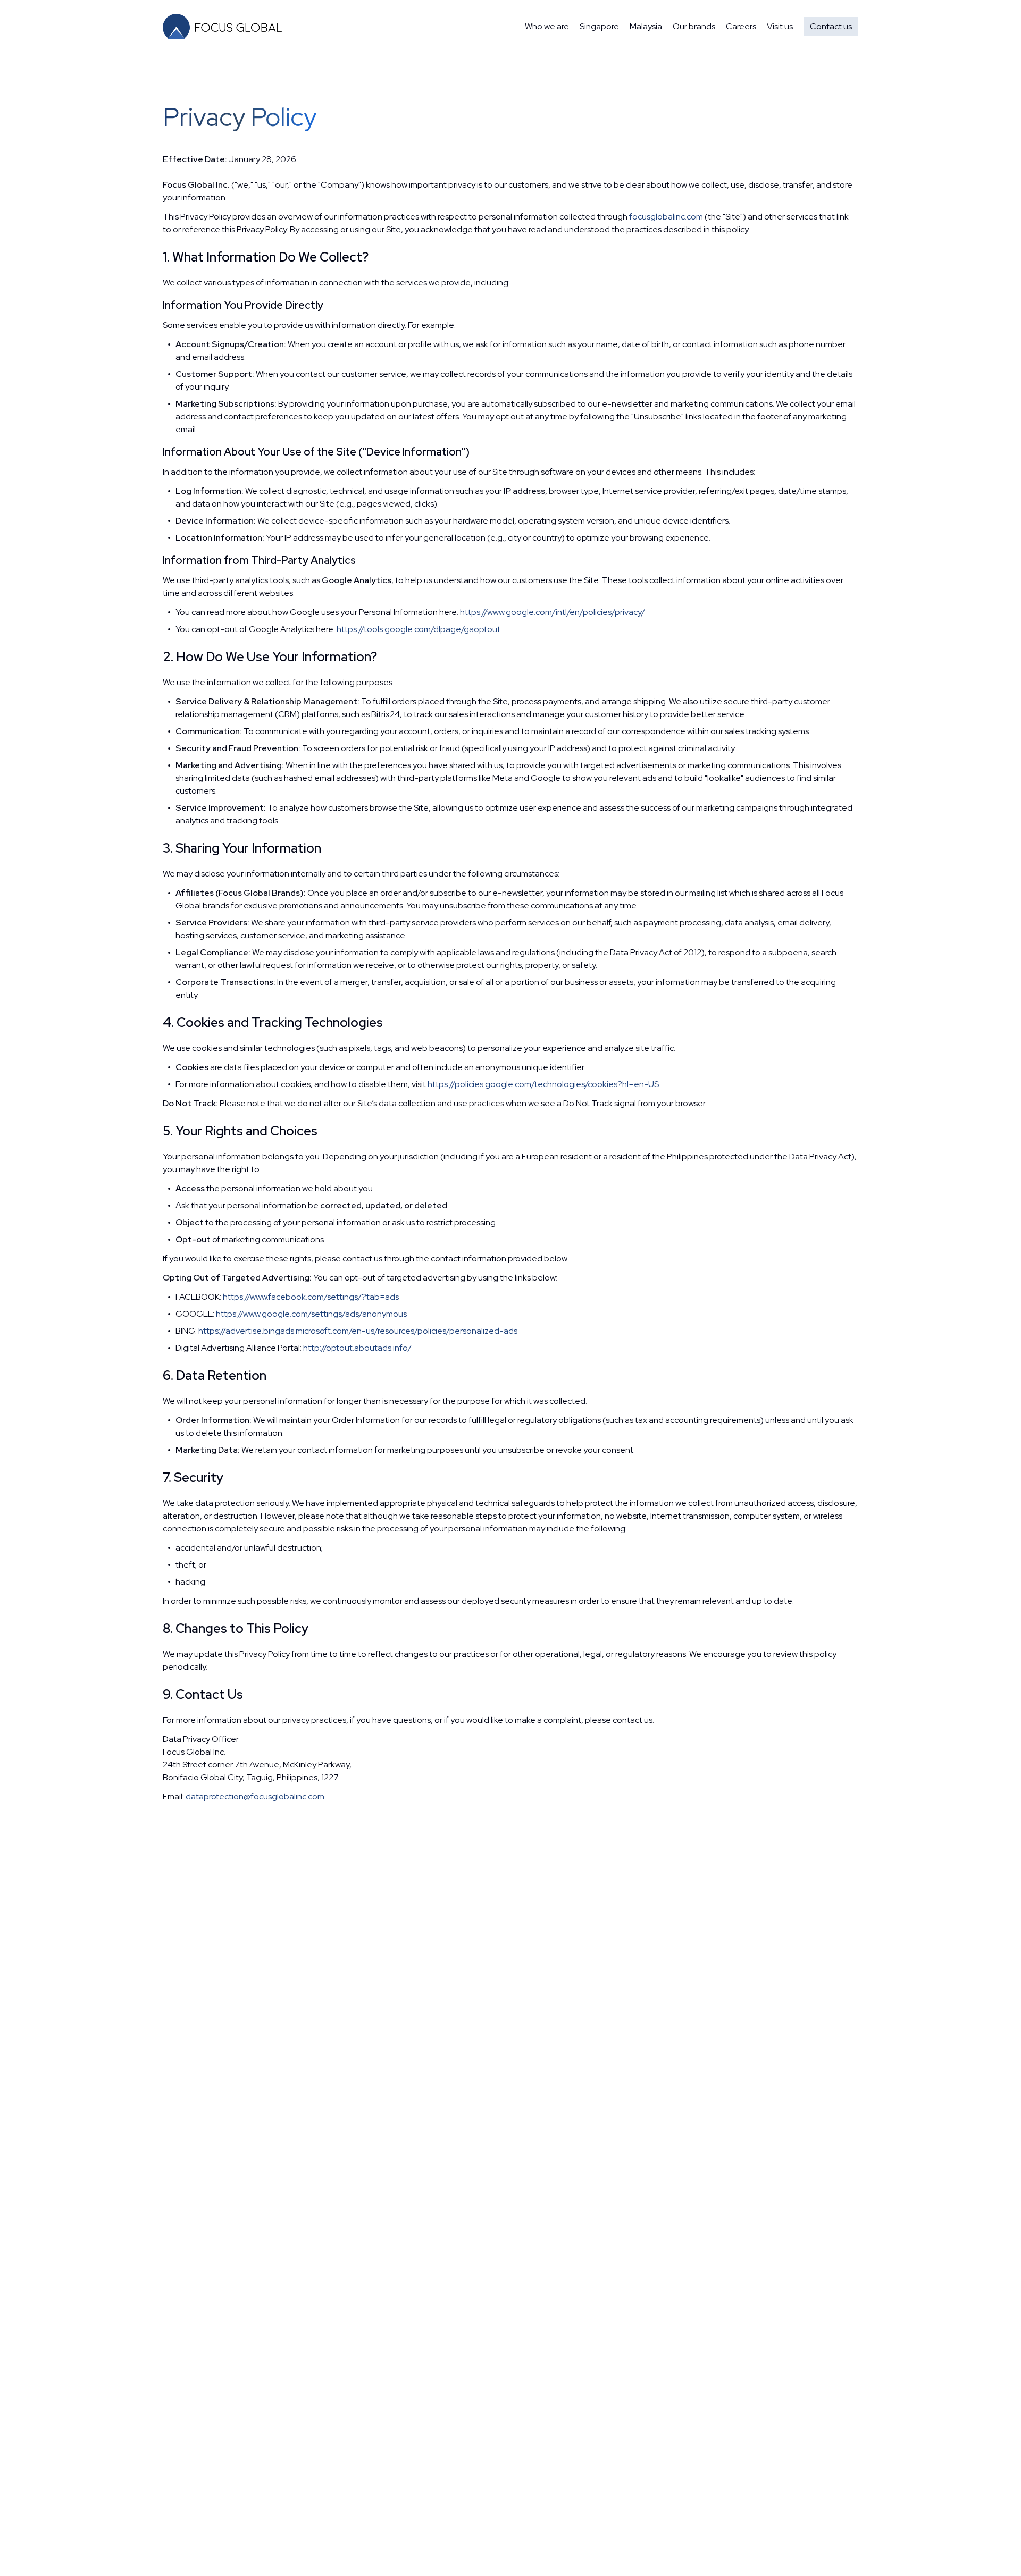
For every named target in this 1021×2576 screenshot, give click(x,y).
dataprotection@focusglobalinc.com (255, 1796)
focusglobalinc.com (666, 217)
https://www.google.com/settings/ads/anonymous (311, 1314)
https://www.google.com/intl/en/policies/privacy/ (553, 612)
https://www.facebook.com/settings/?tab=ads (311, 1297)
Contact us (831, 26)
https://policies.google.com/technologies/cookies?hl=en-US (543, 1084)
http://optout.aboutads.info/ (357, 1348)
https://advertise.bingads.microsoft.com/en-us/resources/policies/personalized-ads (358, 1331)
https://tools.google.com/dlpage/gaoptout (419, 629)
